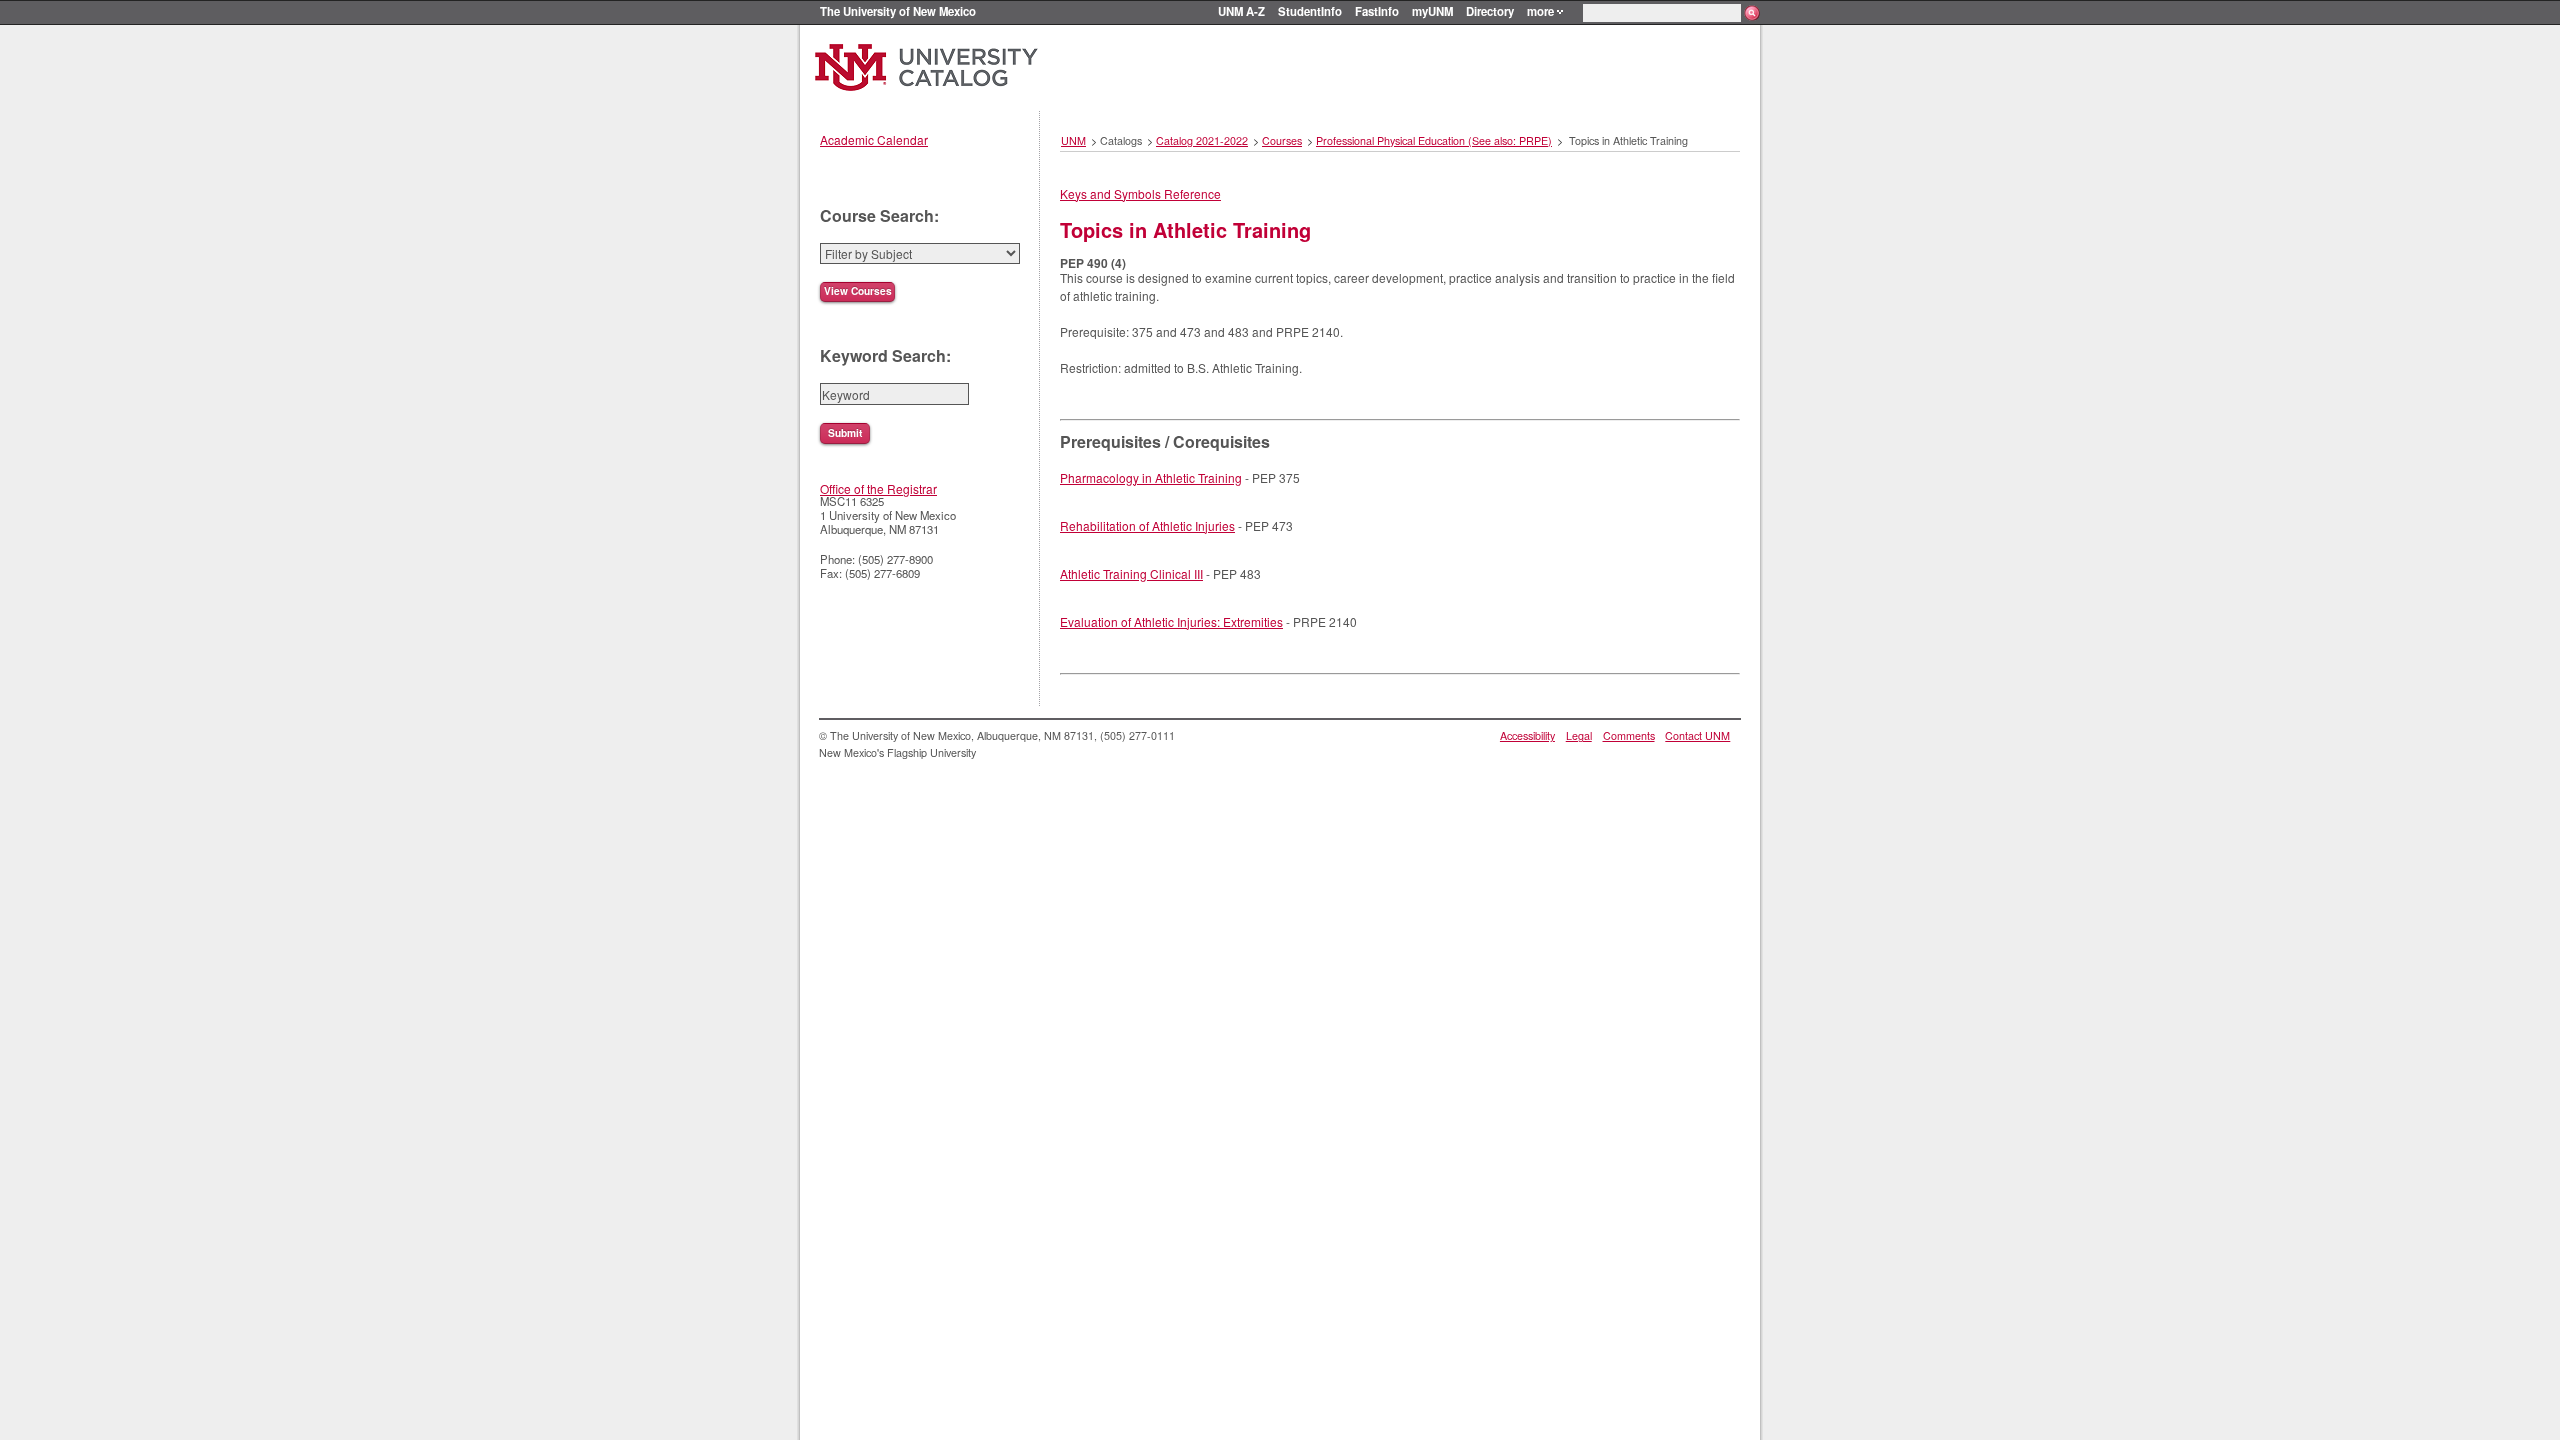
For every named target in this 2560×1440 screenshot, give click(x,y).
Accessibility (1527, 735)
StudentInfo (1310, 11)
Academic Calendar (874, 139)
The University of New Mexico (898, 11)
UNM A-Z (1241, 11)
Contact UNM (1697, 735)
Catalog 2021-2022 (1202, 140)
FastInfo (1377, 11)
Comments (1629, 735)
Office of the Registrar (878, 488)
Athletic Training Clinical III (1131, 573)
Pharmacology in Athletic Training (1151, 477)
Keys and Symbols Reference (1140, 193)
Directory (1490, 11)
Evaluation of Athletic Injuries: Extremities (1171, 621)
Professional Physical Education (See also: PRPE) (1434, 140)
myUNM (1432, 11)
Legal (1579, 735)
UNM (1073, 140)
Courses (1282, 140)
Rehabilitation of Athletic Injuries (1147, 525)
